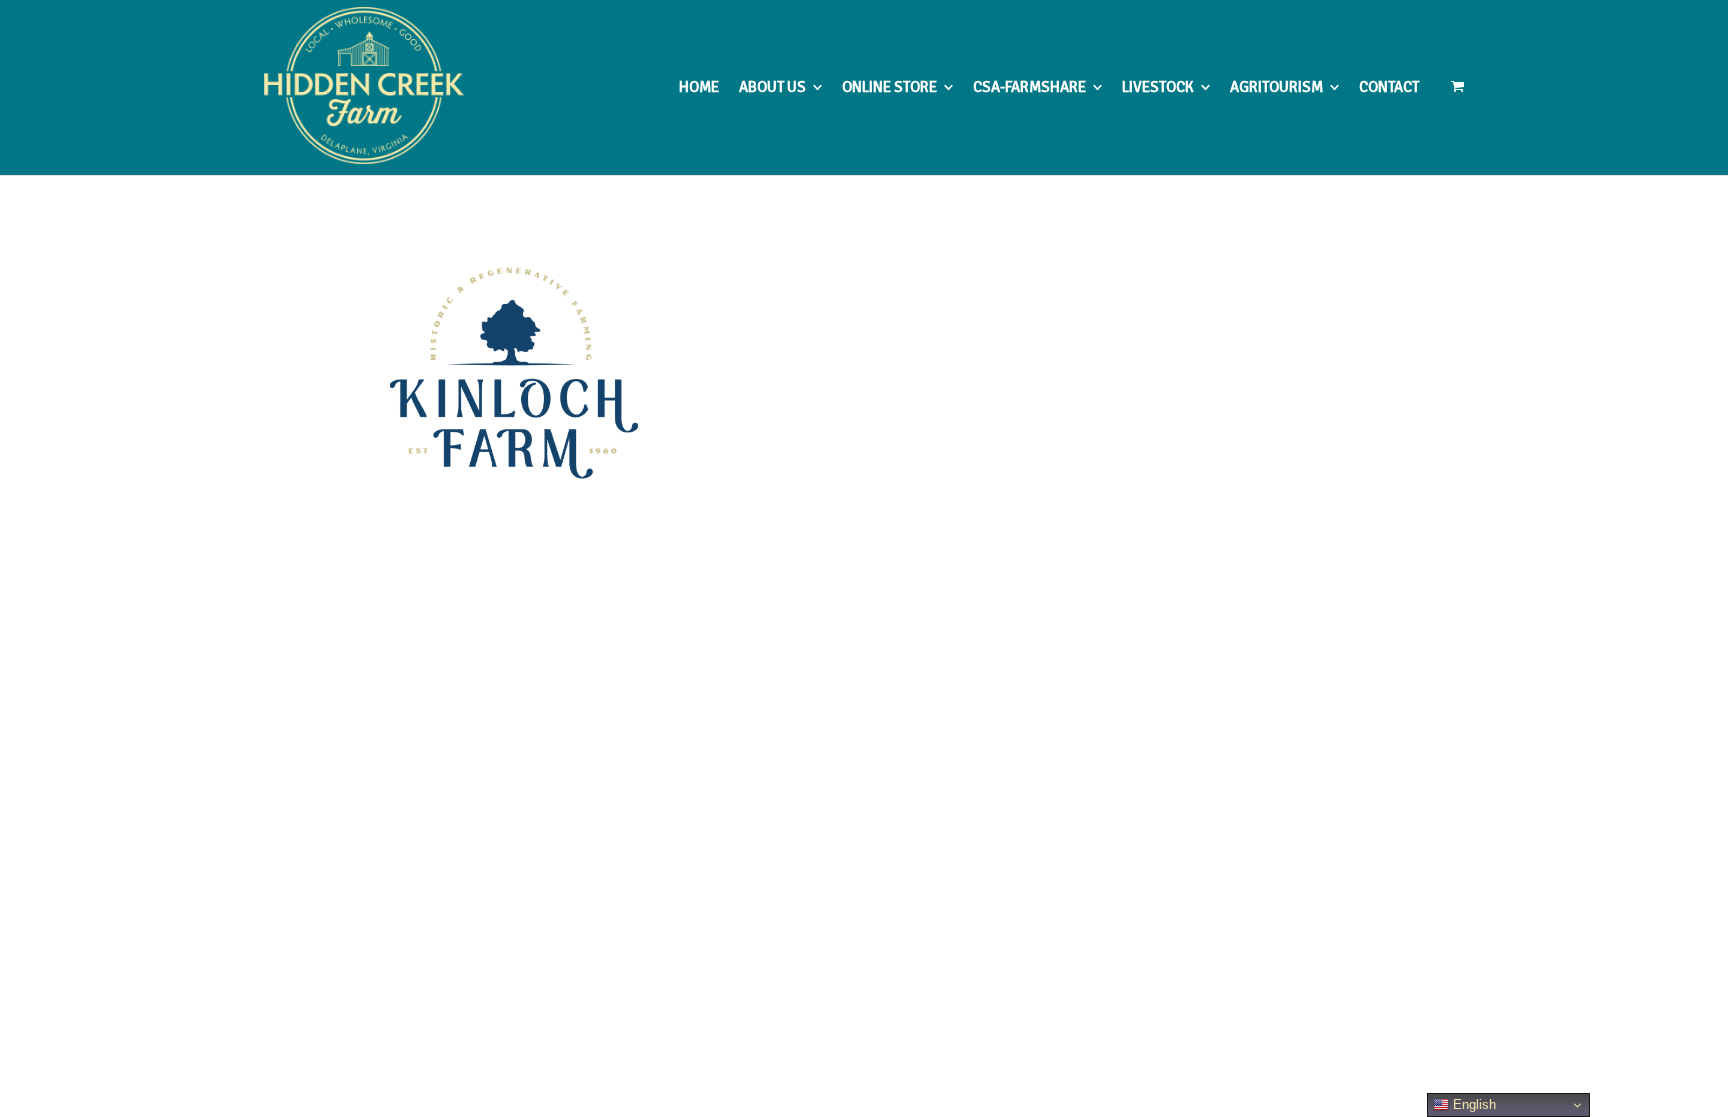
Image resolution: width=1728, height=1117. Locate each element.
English (1472, 1104)
